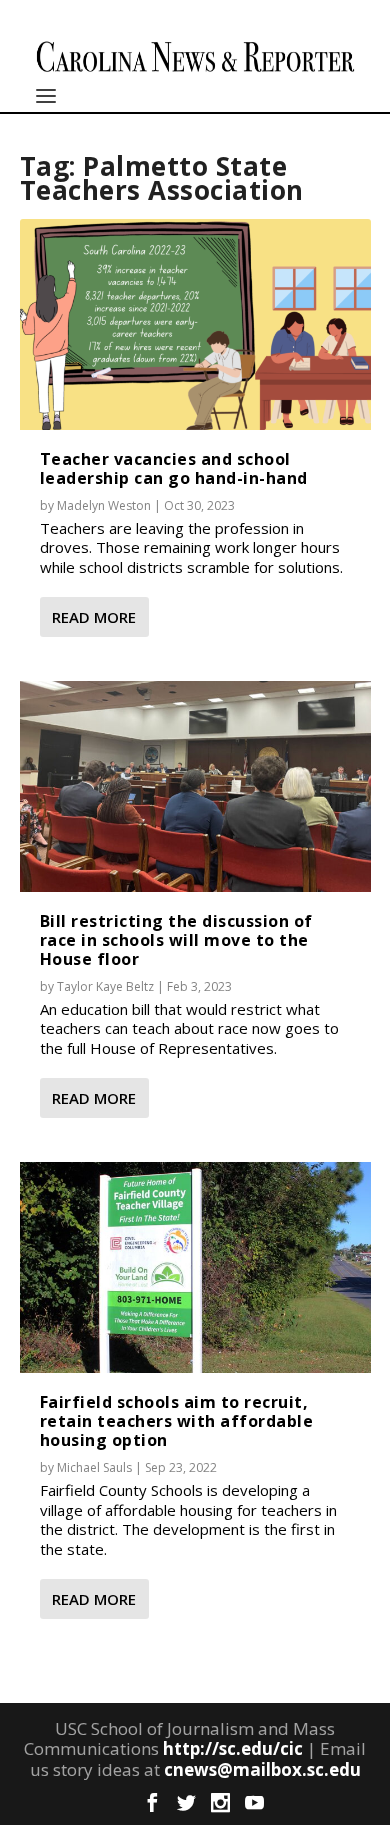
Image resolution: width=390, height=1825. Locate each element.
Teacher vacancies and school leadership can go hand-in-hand (174, 468)
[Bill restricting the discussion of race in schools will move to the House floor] (195, 786)
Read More (94, 617)
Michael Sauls (94, 1467)
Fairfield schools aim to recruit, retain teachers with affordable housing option (177, 1421)
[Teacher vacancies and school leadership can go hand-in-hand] (195, 324)
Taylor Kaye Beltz (105, 986)
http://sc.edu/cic (233, 1748)
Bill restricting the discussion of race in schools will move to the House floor (176, 940)
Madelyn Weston (104, 505)
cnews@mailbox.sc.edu (262, 1769)
